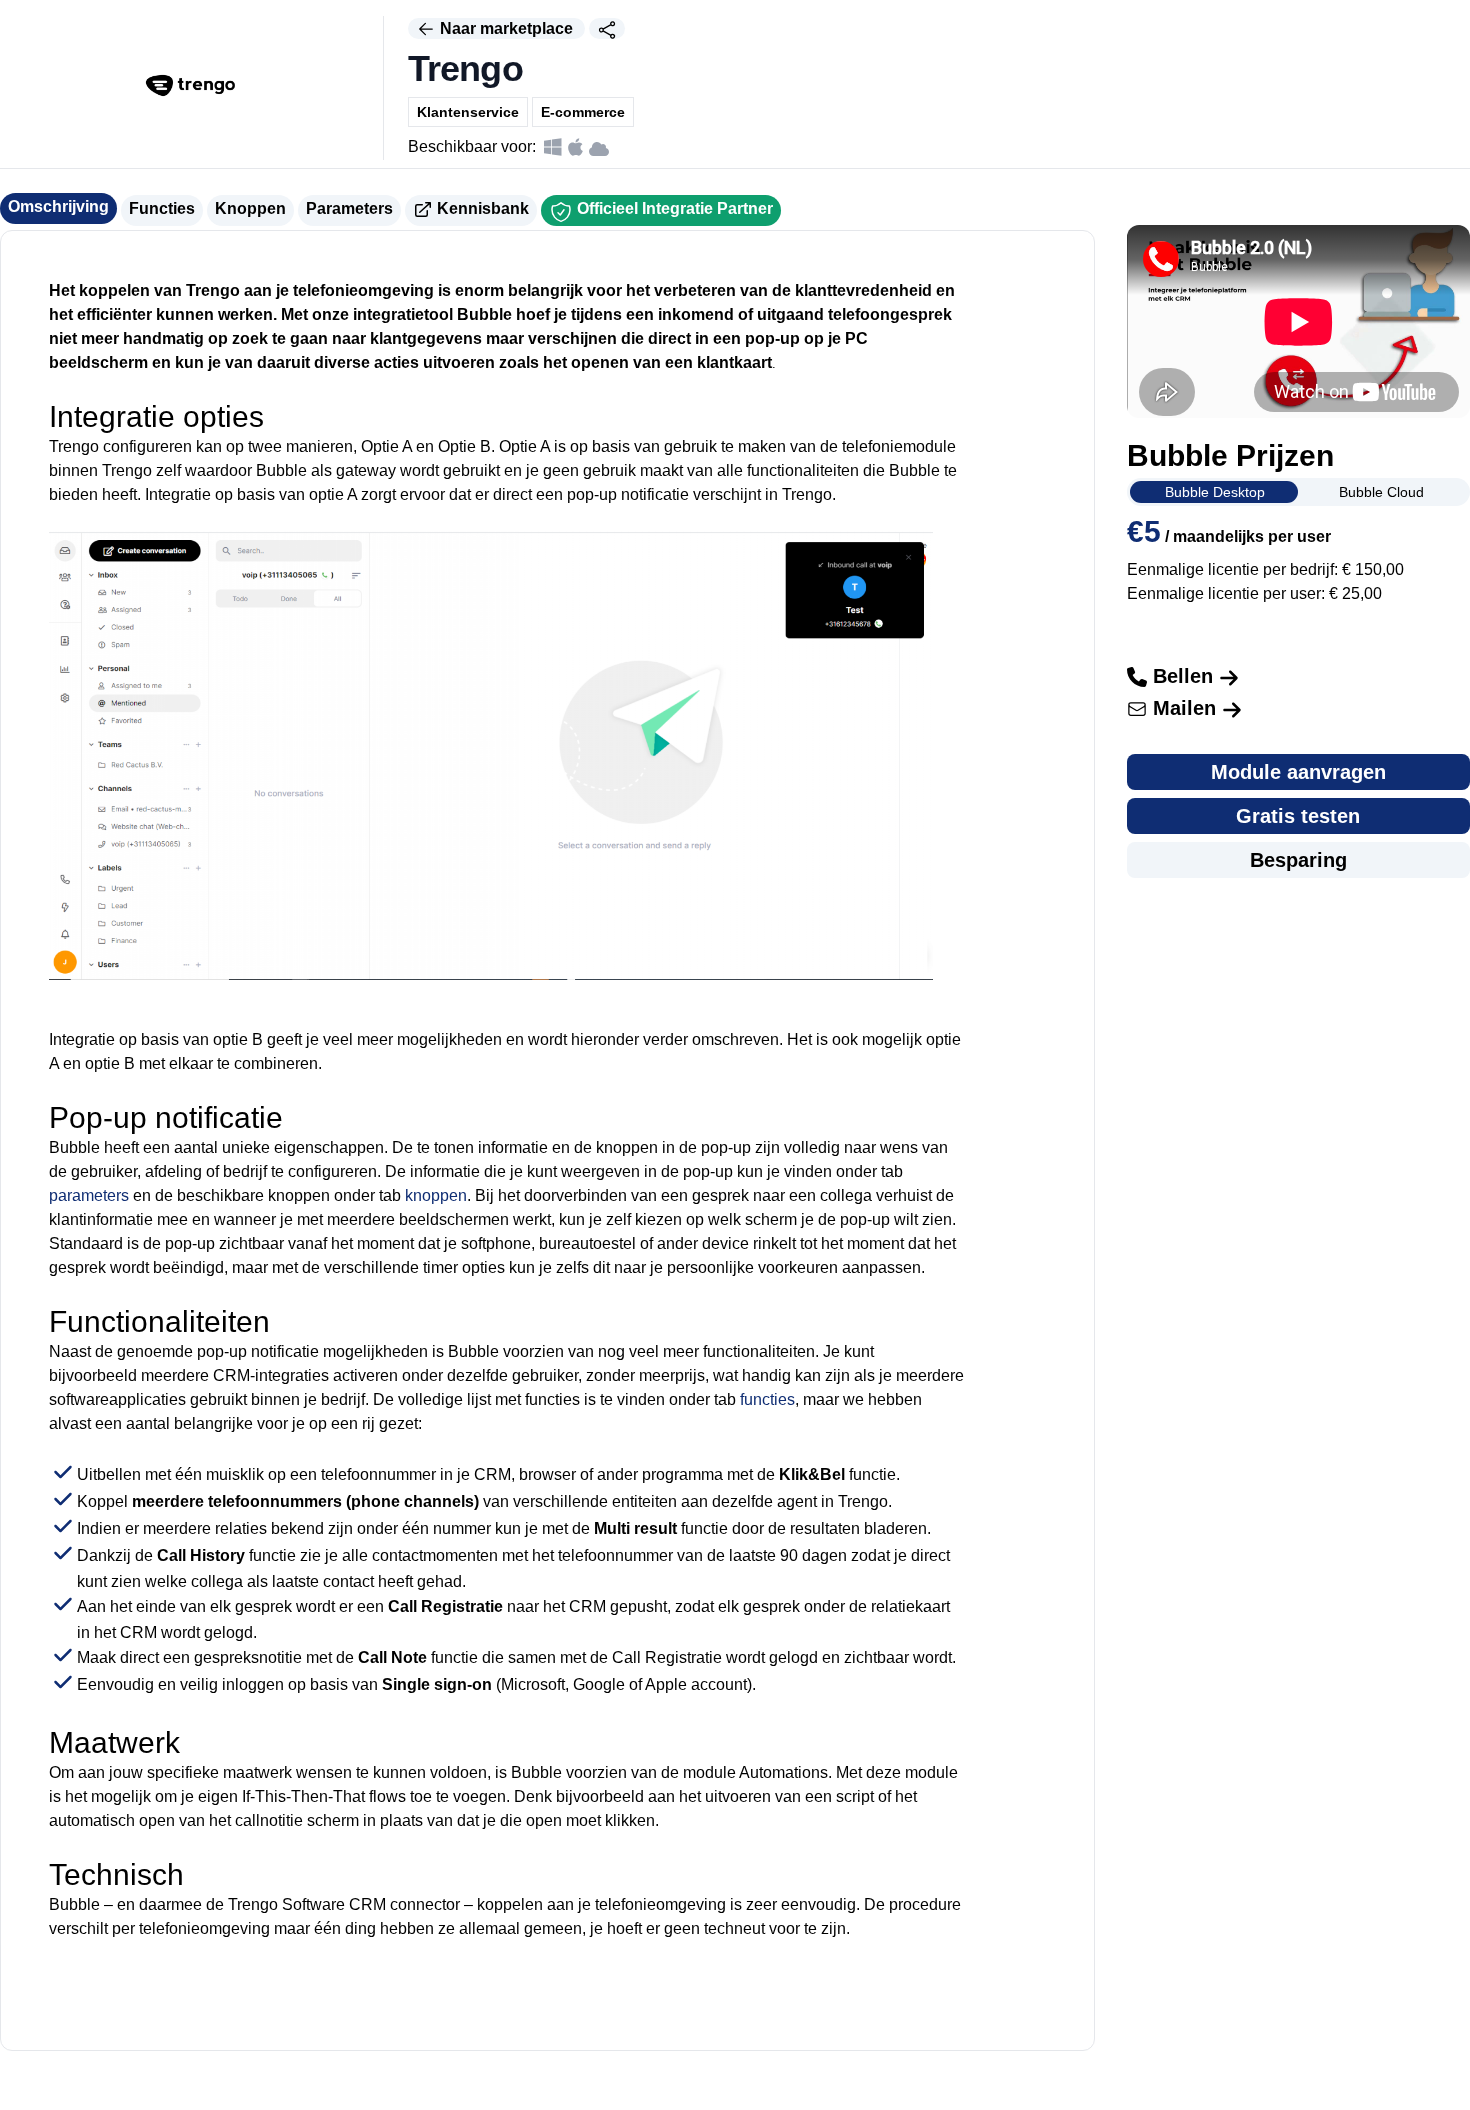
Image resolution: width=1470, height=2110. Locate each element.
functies (767, 1399)
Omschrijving (58, 206)
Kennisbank (481, 208)
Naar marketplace (506, 28)
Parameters (349, 208)
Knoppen (250, 208)
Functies (162, 208)
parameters (89, 1195)
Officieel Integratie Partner (673, 208)
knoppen (436, 1195)
